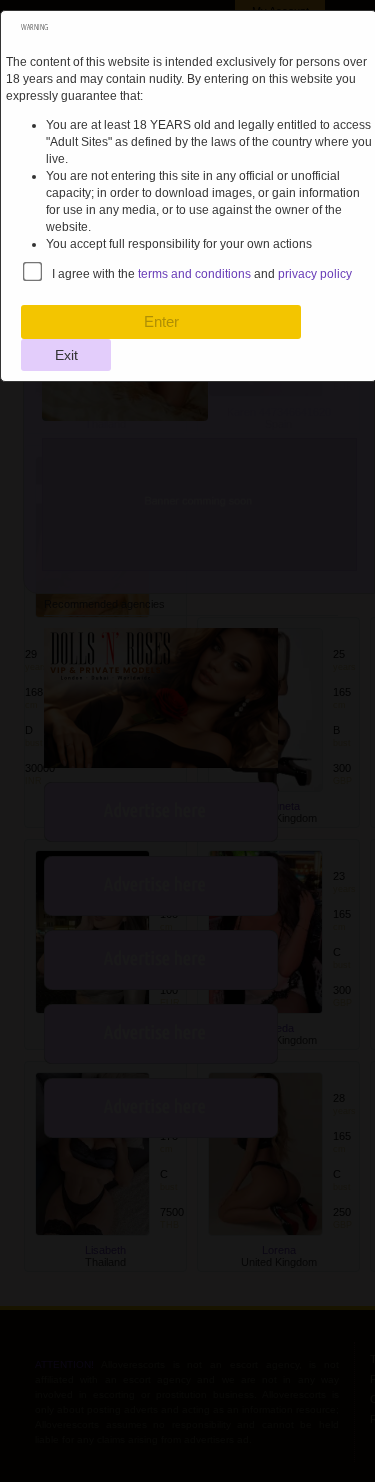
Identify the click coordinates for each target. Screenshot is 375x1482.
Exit (66, 355)
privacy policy (315, 274)
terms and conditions (194, 274)
